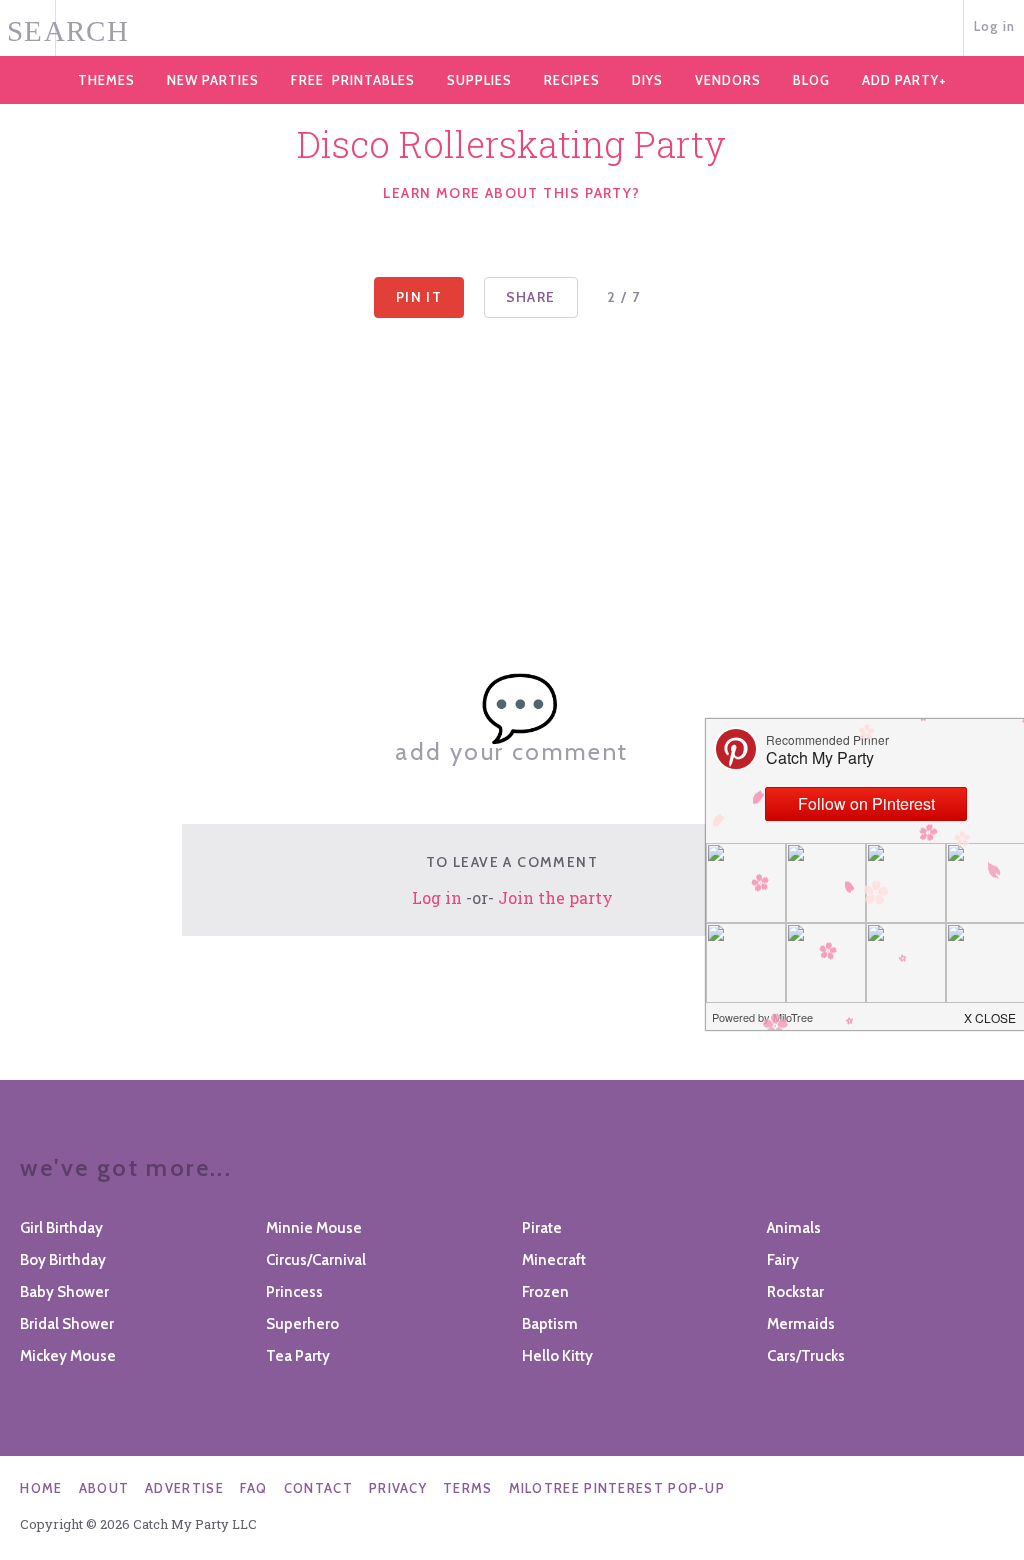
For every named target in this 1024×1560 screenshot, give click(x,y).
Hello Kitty (557, 1356)
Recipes (572, 80)
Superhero (302, 1324)
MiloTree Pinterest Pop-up (617, 1488)
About (104, 1488)
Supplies (479, 80)
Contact (318, 1488)
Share (531, 297)
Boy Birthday (63, 1260)
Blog (811, 80)
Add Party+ (904, 80)
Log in (995, 26)
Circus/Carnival (316, 1260)
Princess (294, 1292)
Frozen (545, 1292)
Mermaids (801, 1324)
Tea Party (298, 1356)
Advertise (184, 1488)
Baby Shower (64, 1292)
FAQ (254, 1488)
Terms (468, 1488)
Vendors (728, 80)
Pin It (419, 297)
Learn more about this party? (511, 193)
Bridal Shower (67, 1324)
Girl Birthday (61, 1228)
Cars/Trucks (806, 1356)
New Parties (213, 80)
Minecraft (554, 1260)
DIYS (647, 80)
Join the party (555, 897)
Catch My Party (512, 29)
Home (41, 1488)
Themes (106, 80)
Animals (794, 1228)
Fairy (783, 1260)
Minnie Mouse (314, 1228)
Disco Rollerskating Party (511, 144)
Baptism (550, 1324)
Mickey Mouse (68, 1356)
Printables (353, 80)
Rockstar (795, 1292)
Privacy (398, 1488)
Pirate (542, 1228)
